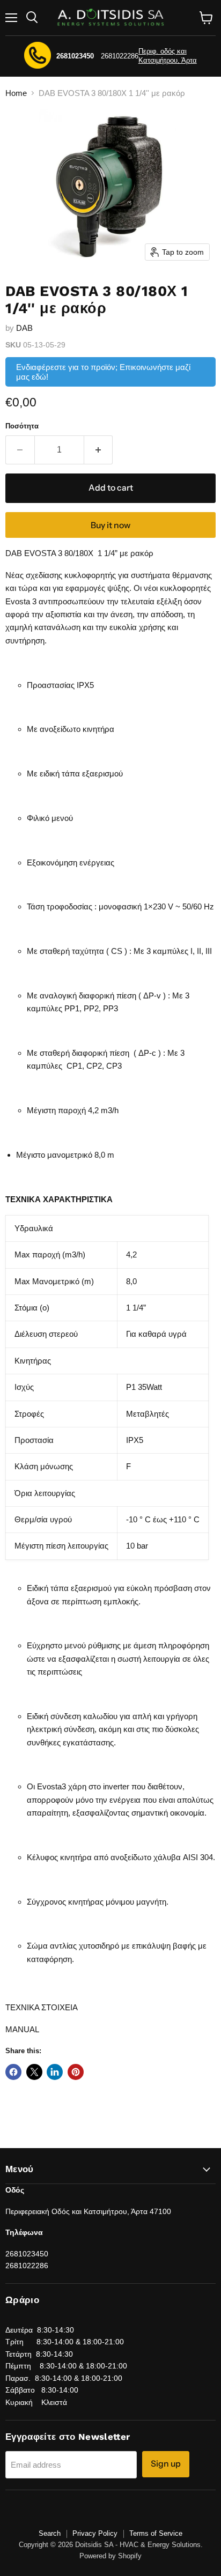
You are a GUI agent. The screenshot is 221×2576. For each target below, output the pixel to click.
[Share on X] (34, 2072)
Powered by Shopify (110, 2556)
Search (50, 2533)
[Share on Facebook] (13, 2072)
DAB (24, 328)
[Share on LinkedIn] (55, 2072)
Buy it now (110, 525)
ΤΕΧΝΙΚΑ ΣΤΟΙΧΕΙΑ (42, 2007)
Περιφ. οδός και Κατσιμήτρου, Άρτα (168, 56)
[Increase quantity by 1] (99, 450)
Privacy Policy (95, 2533)
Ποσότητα (22, 426)
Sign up (166, 2464)
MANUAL (22, 2029)
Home (16, 93)
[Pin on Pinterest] (76, 2072)
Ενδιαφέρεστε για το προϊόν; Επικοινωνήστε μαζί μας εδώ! (103, 372)
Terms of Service (156, 2533)
